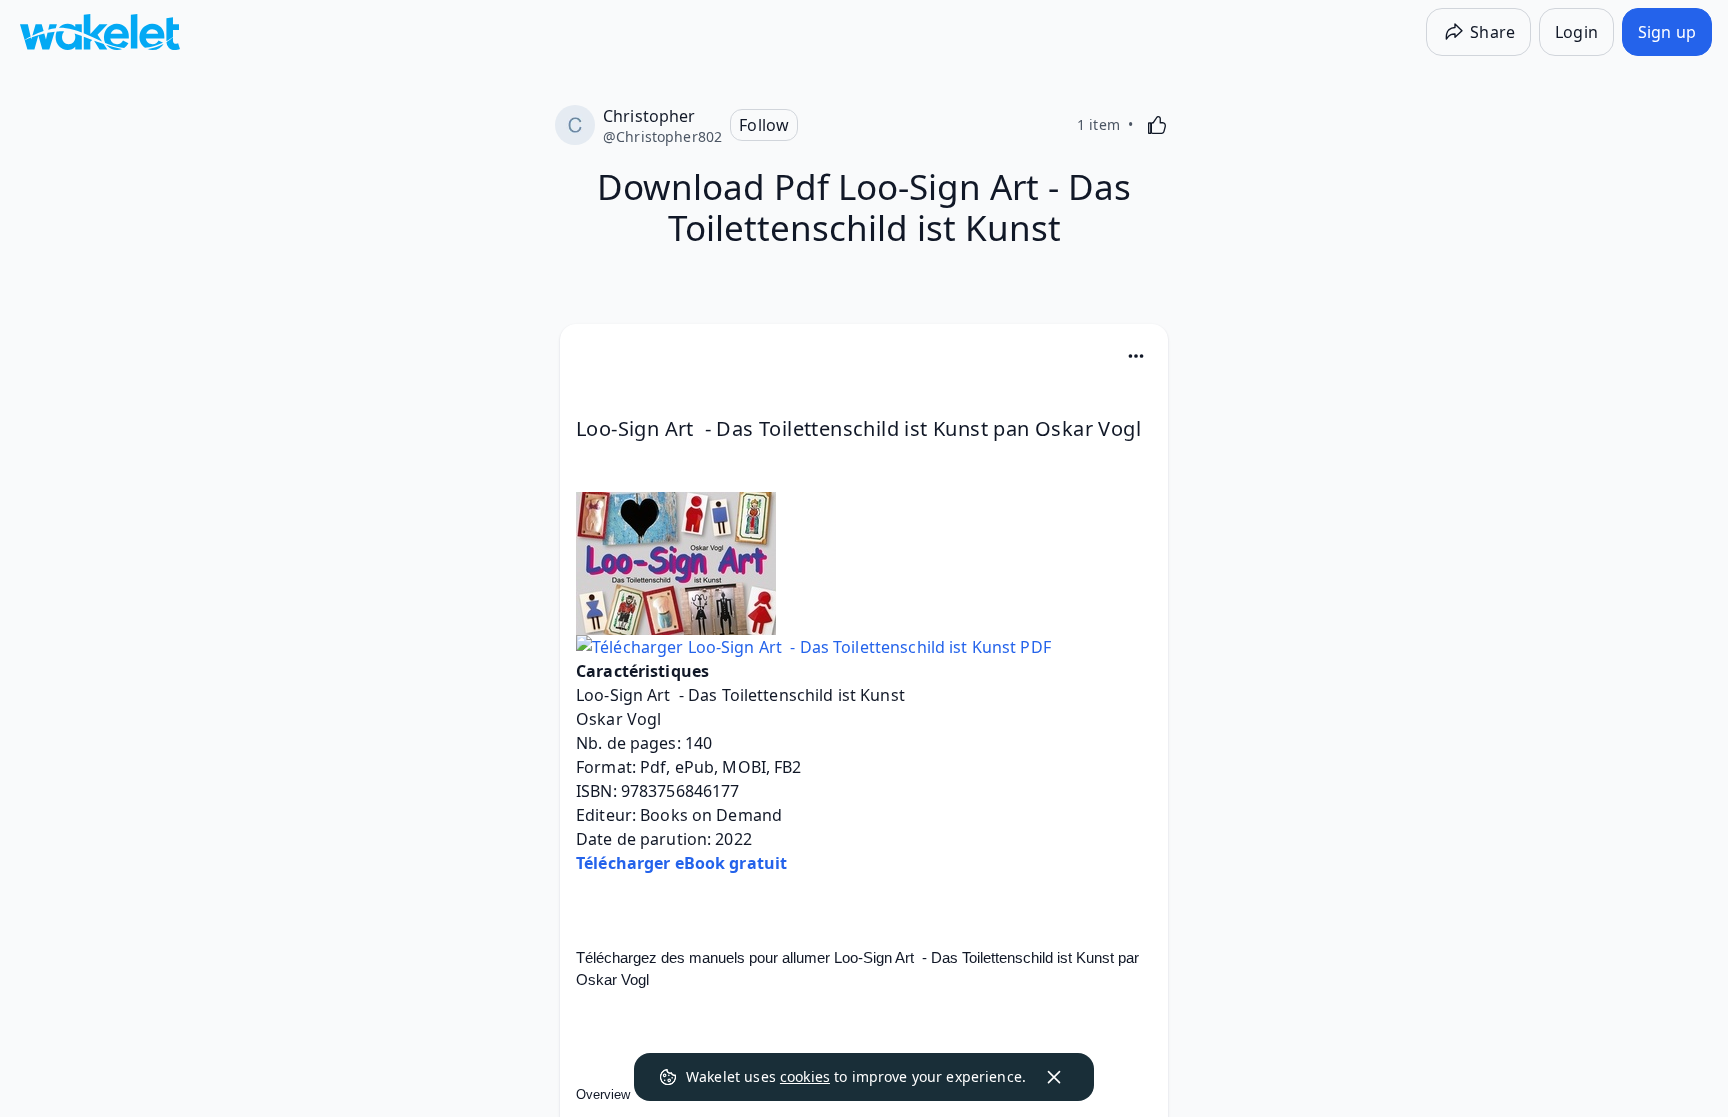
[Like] (1157, 125)
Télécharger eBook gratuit (681, 863)
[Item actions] (1136, 356)
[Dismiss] (1054, 1077)
